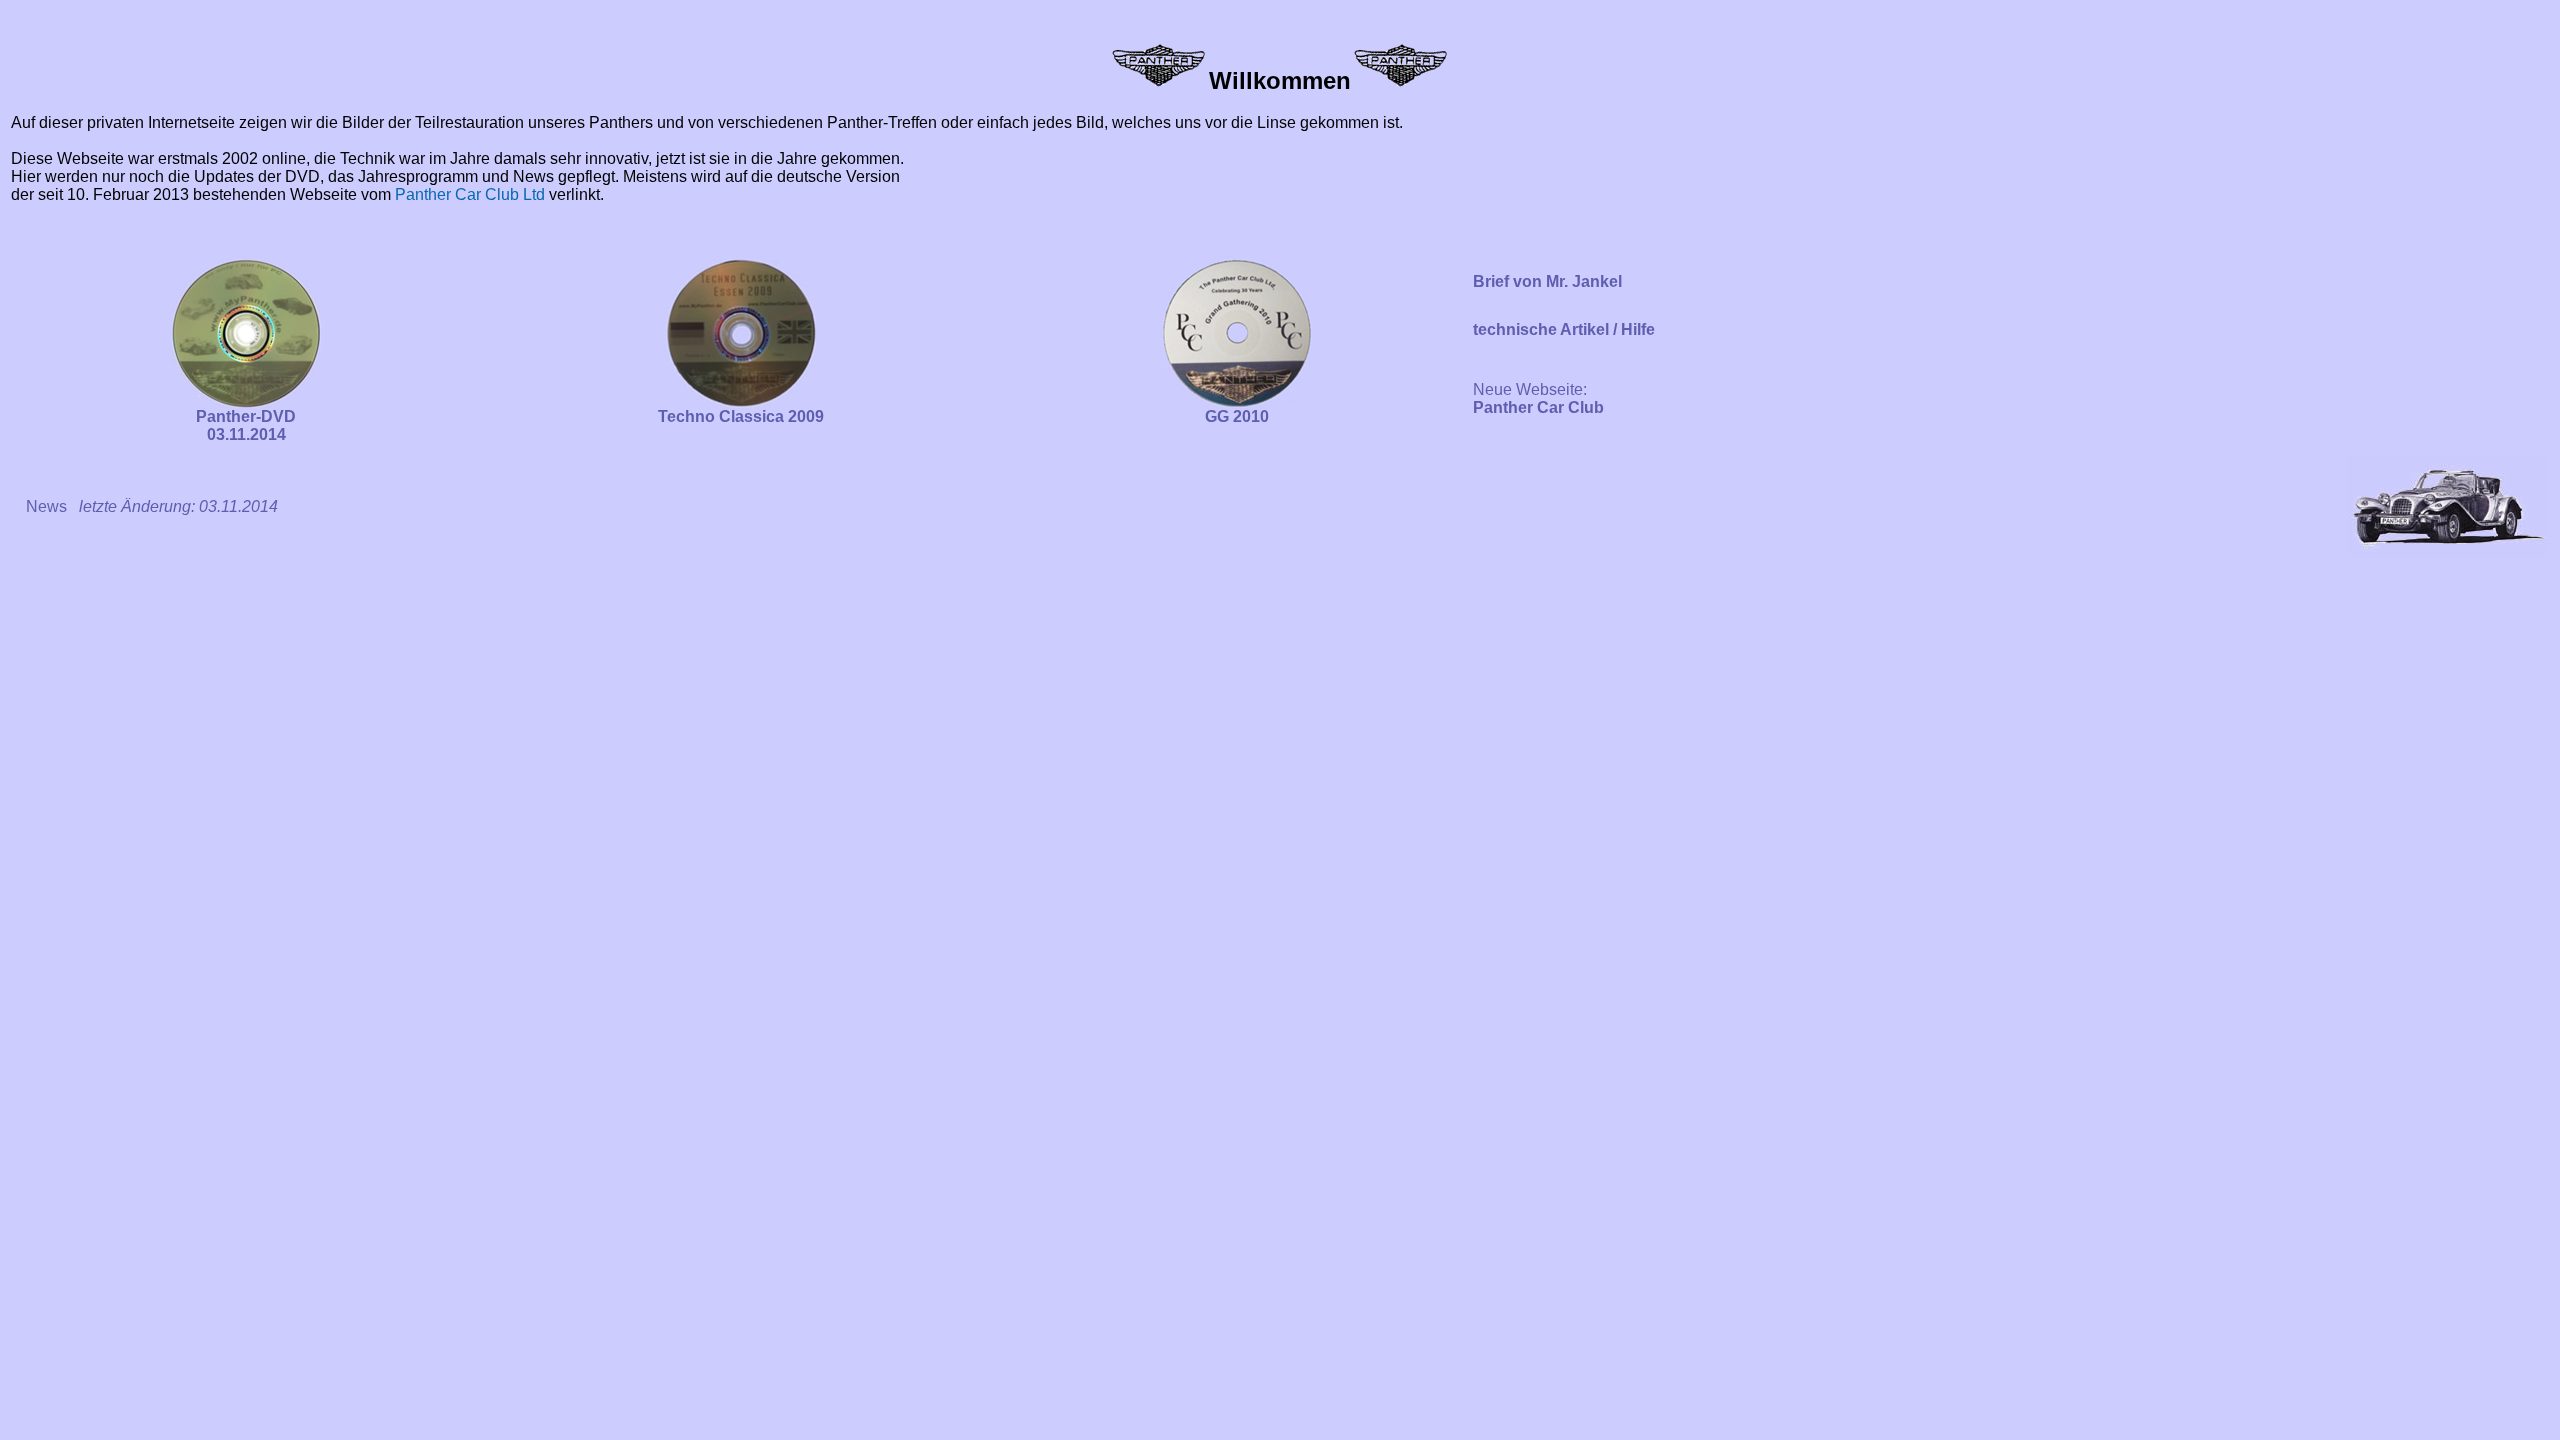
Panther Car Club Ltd (470, 194)
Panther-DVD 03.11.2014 (246, 425)
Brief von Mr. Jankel (1547, 281)
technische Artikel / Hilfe (1564, 329)
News (46, 506)
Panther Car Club (1538, 407)
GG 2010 (1237, 416)
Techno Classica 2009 (741, 416)
